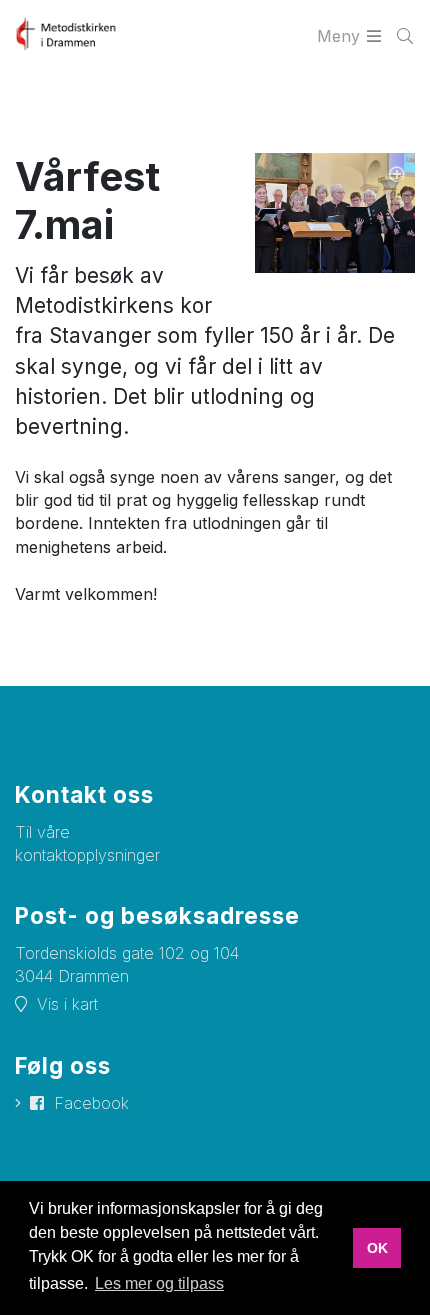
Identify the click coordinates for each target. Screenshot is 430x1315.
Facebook (91, 1103)
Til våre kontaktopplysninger (87, 843)
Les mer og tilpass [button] (159, 1283)
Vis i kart (67, 1004)
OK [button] (377, 1248)
